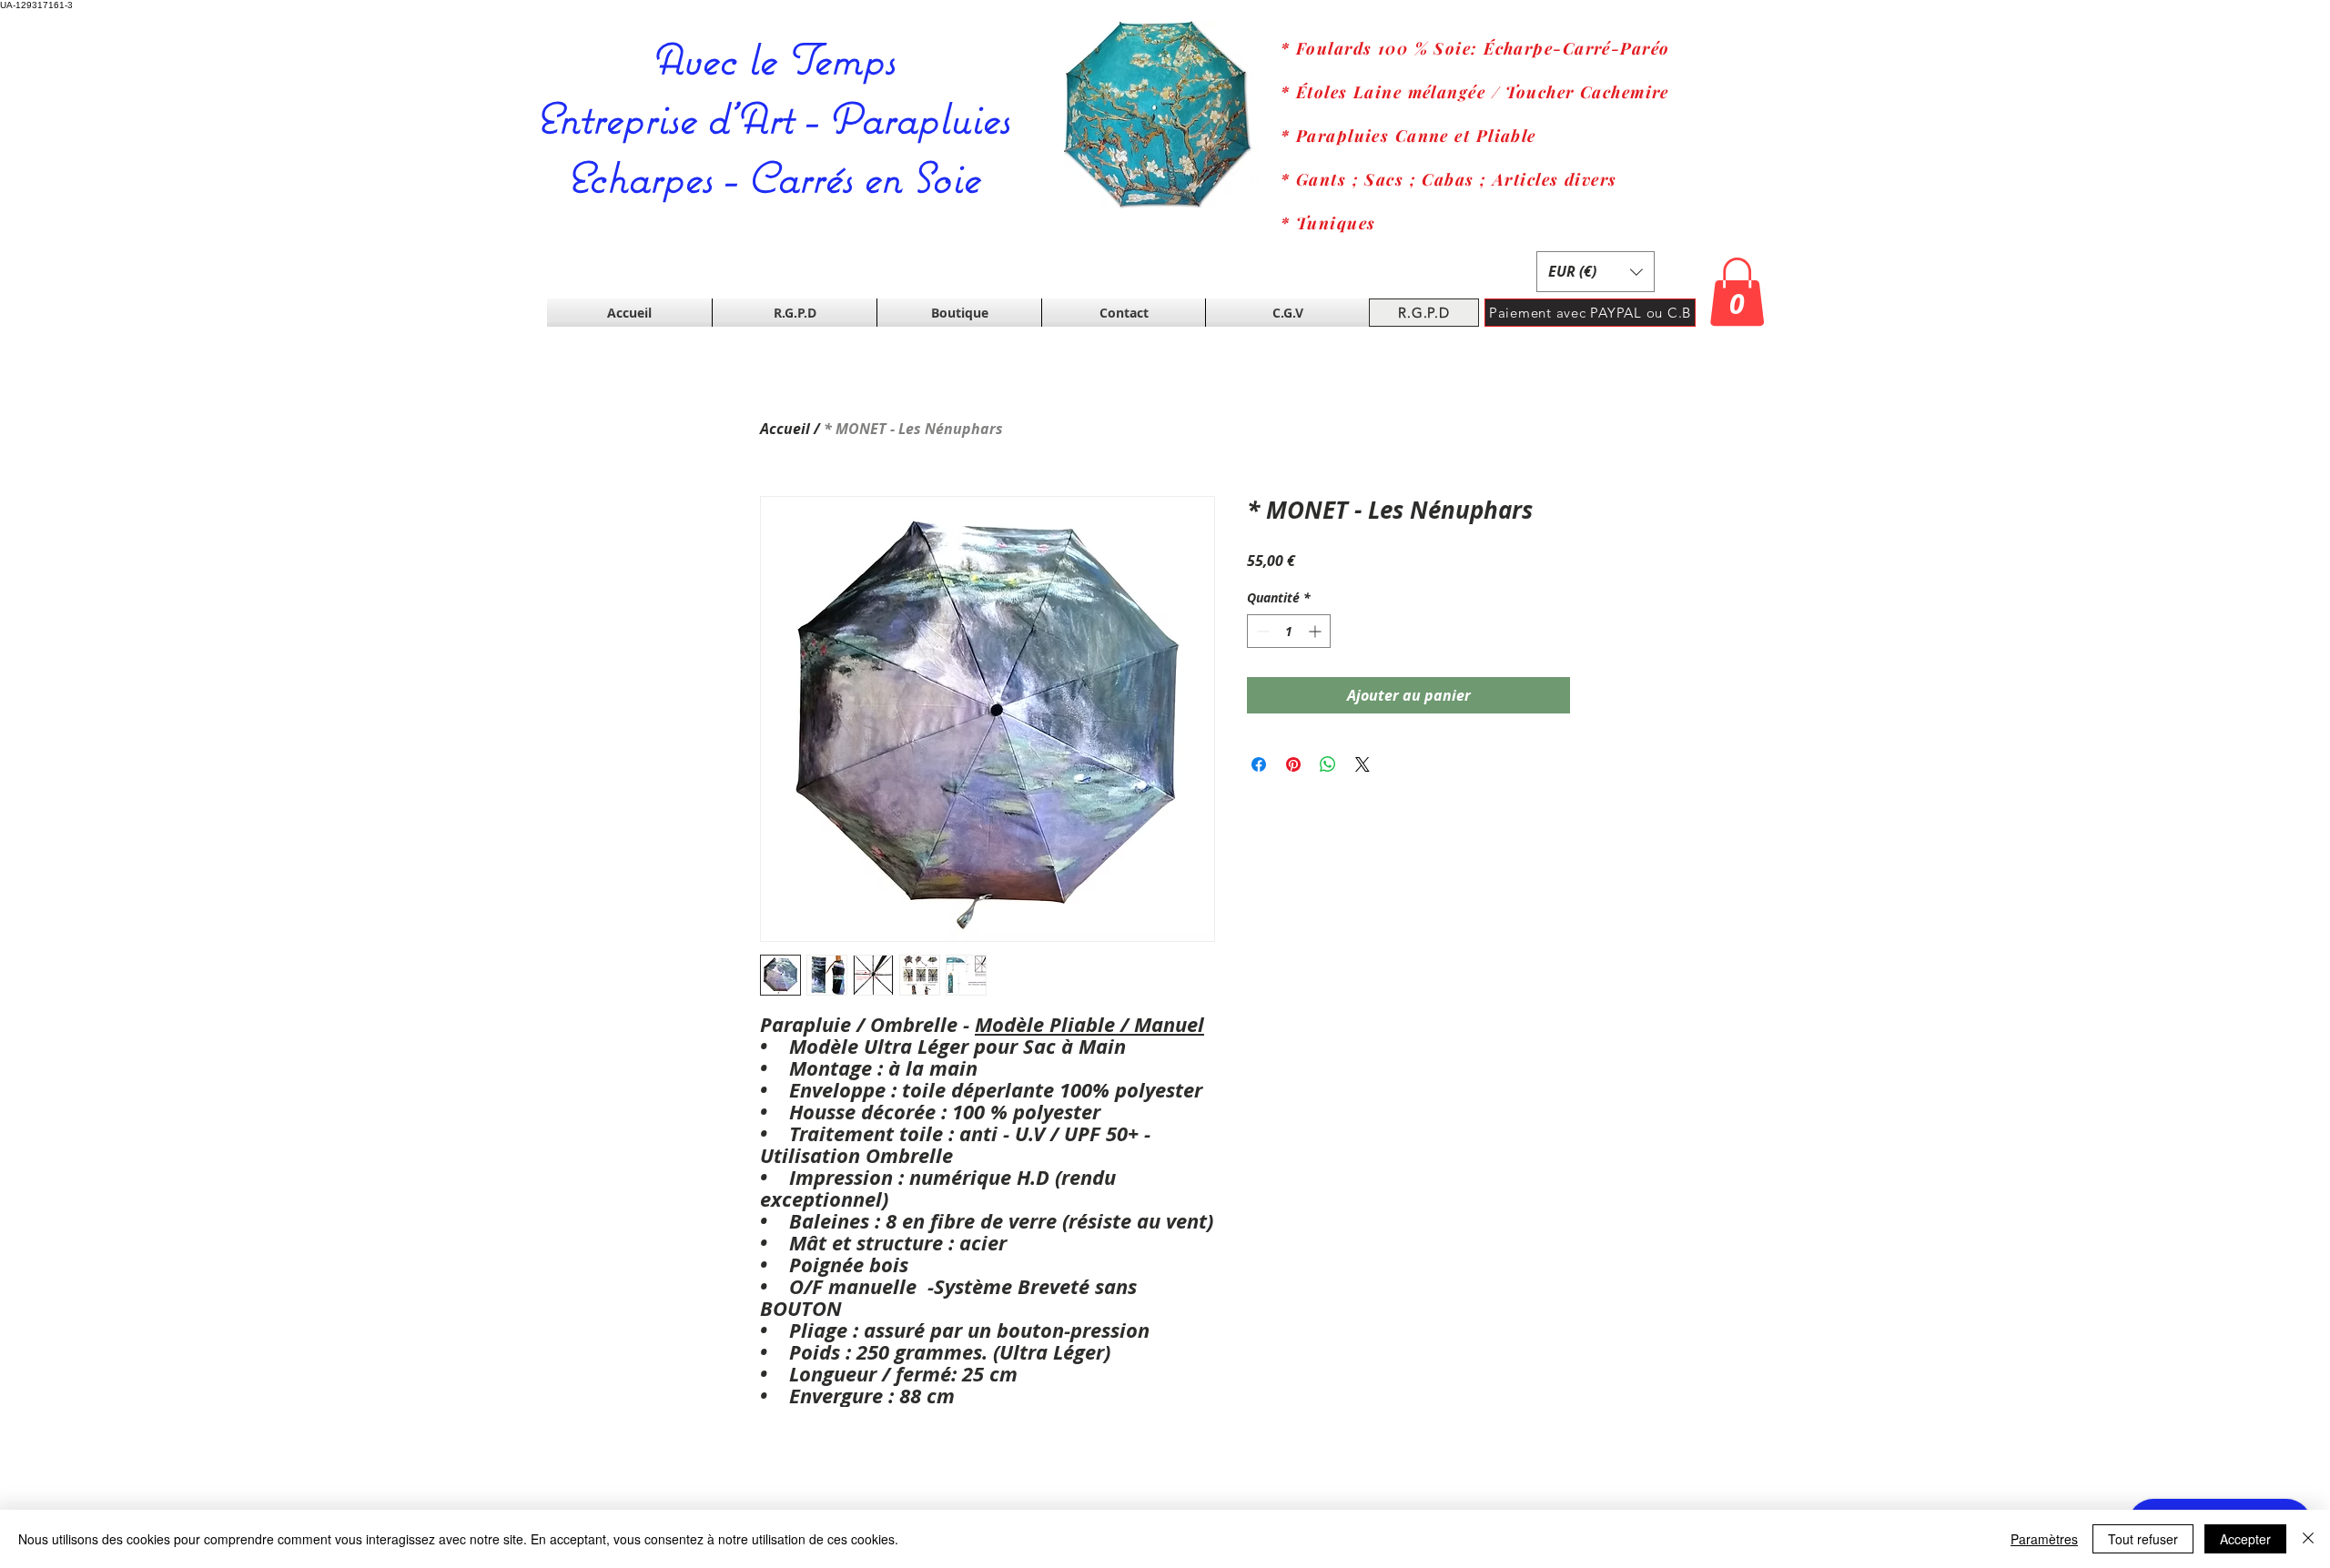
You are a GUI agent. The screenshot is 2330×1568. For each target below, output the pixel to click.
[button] (1596, 272)
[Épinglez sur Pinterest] (1293, 764)
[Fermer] (2308, 1539)
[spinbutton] (1289, 631)
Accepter (2245, 1539)
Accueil (785, 429)
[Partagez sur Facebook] (1259, 764)
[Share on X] (1363, 764)
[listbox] (1596, 272)
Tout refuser (2143, 1539)
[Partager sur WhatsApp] (1328, 764)
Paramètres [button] (2044, 1539)
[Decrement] (1261, 631)
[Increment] (1317, 631)
